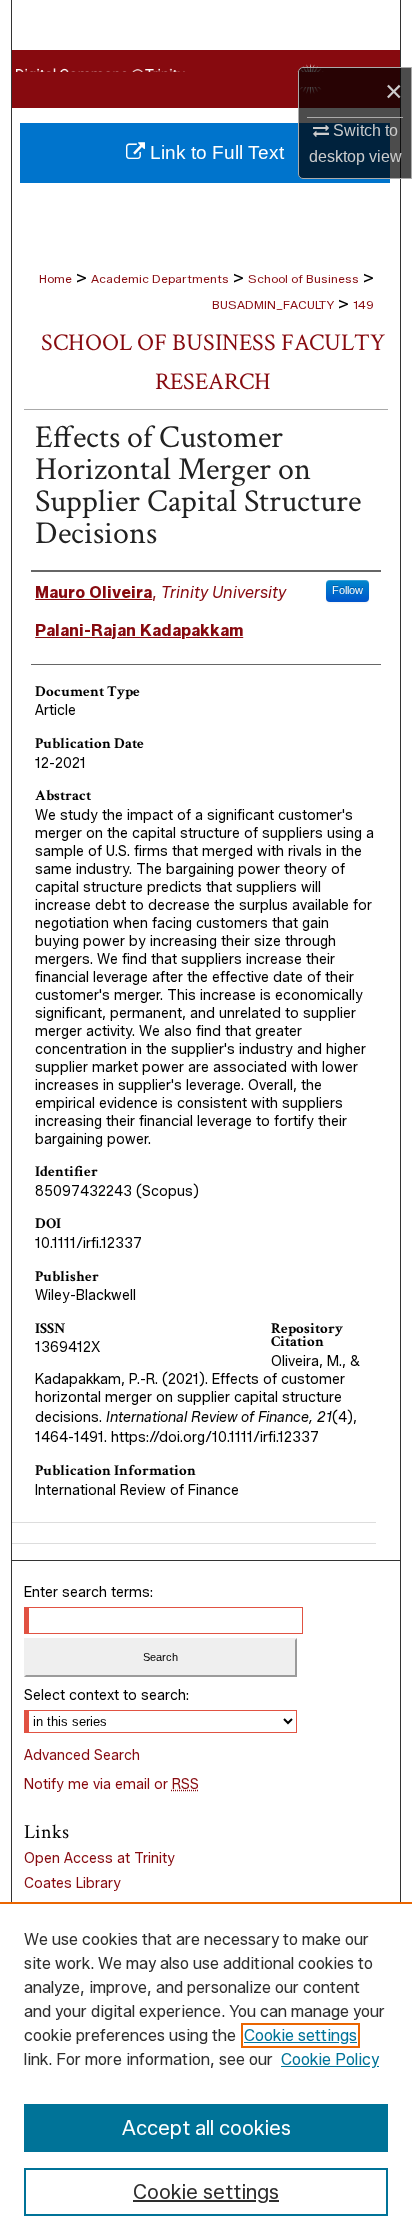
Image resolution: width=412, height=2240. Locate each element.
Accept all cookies (206, 2128)
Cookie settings (300, 2035)
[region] (206, 2071)
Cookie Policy (330, 2059)
